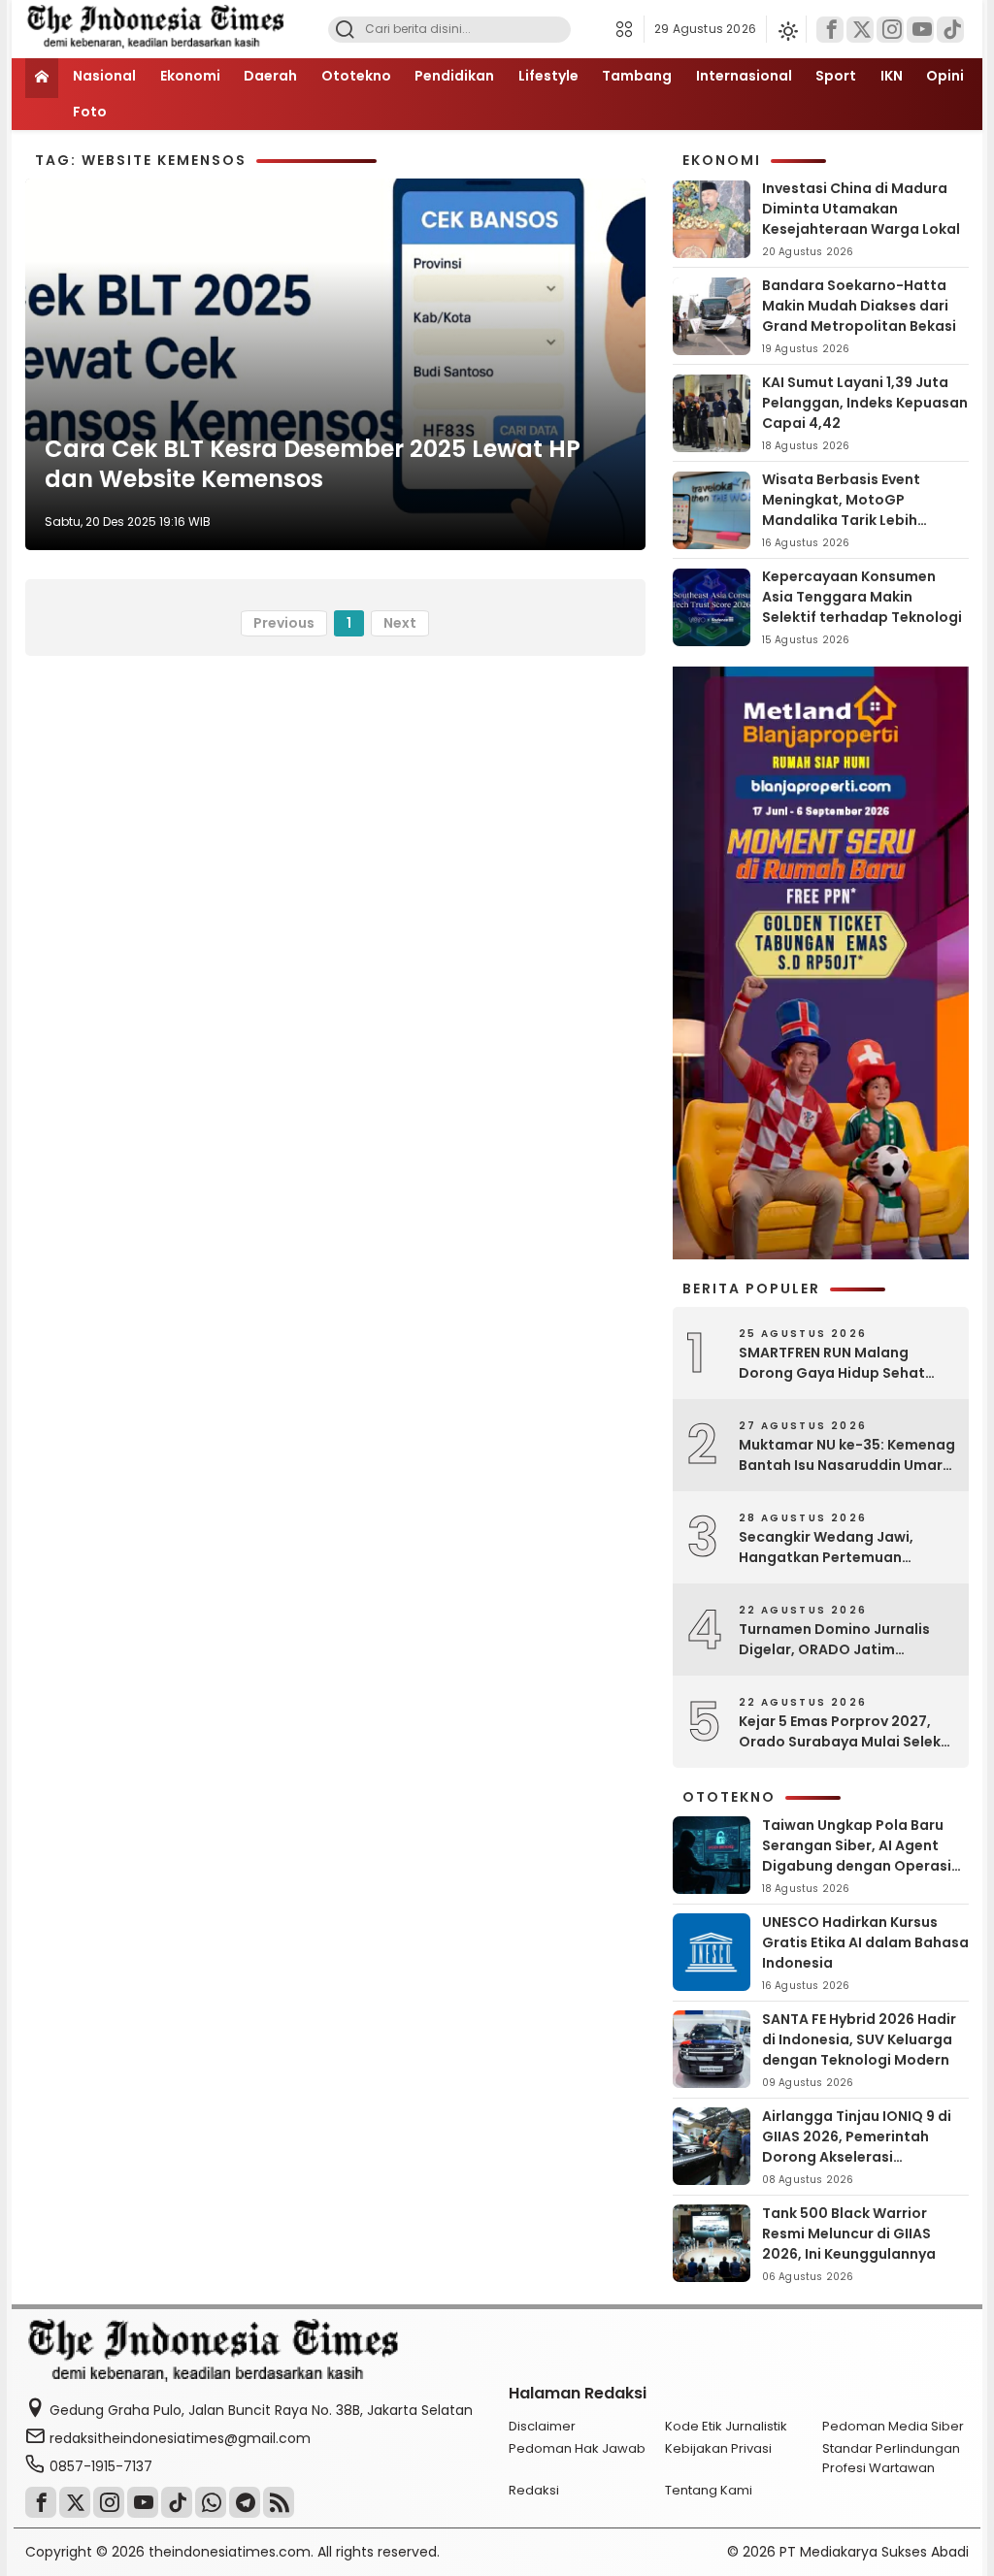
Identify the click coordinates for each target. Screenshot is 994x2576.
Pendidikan (454, 76)
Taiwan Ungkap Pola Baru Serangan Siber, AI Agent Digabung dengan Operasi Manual (857, 1856)
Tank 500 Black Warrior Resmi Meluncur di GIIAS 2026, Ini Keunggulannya (849, 2234)
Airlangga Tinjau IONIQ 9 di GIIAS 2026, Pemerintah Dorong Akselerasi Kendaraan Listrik (857, 2147)
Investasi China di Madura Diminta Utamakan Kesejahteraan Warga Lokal (861, 209)
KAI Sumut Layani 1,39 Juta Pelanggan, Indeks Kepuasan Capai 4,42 (865, 403)
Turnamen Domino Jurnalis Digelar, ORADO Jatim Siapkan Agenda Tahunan (834, 1640)
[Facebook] (830, 30)
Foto (90, 112)
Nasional (104, 76)
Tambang (637, 76)
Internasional (744, 76)
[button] (630, 29)
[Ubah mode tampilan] (786, 29)
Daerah (270, 76)
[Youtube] (143, 2502)
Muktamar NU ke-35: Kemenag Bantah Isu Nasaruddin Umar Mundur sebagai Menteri (847, 1455)
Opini (945, 76)
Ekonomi (190, 76)
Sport (836, 76)
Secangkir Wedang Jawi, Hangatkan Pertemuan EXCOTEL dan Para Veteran (834, 1548)
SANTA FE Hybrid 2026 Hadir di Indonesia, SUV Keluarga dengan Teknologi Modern (859, 2039)
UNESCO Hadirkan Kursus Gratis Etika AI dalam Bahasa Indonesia (865, 1942)
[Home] (42, 78)
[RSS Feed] (279, 2502)
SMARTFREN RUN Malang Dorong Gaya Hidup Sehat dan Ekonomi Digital (832, 1363)
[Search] (345, 30)
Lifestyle (548, 76)
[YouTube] (920, 30)
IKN (892, 76)
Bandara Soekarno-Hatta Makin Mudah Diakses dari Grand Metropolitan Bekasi (859, 306)
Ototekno (356, 76)
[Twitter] (860, 30)
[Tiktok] (950, 30)
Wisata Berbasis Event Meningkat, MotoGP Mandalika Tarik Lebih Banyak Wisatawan (841, 510)
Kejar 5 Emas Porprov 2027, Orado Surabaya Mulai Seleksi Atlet (845, 1732)
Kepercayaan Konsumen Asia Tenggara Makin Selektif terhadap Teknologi (862, 597)
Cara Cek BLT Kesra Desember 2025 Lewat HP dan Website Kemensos (313, 464)
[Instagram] (890, 30)
